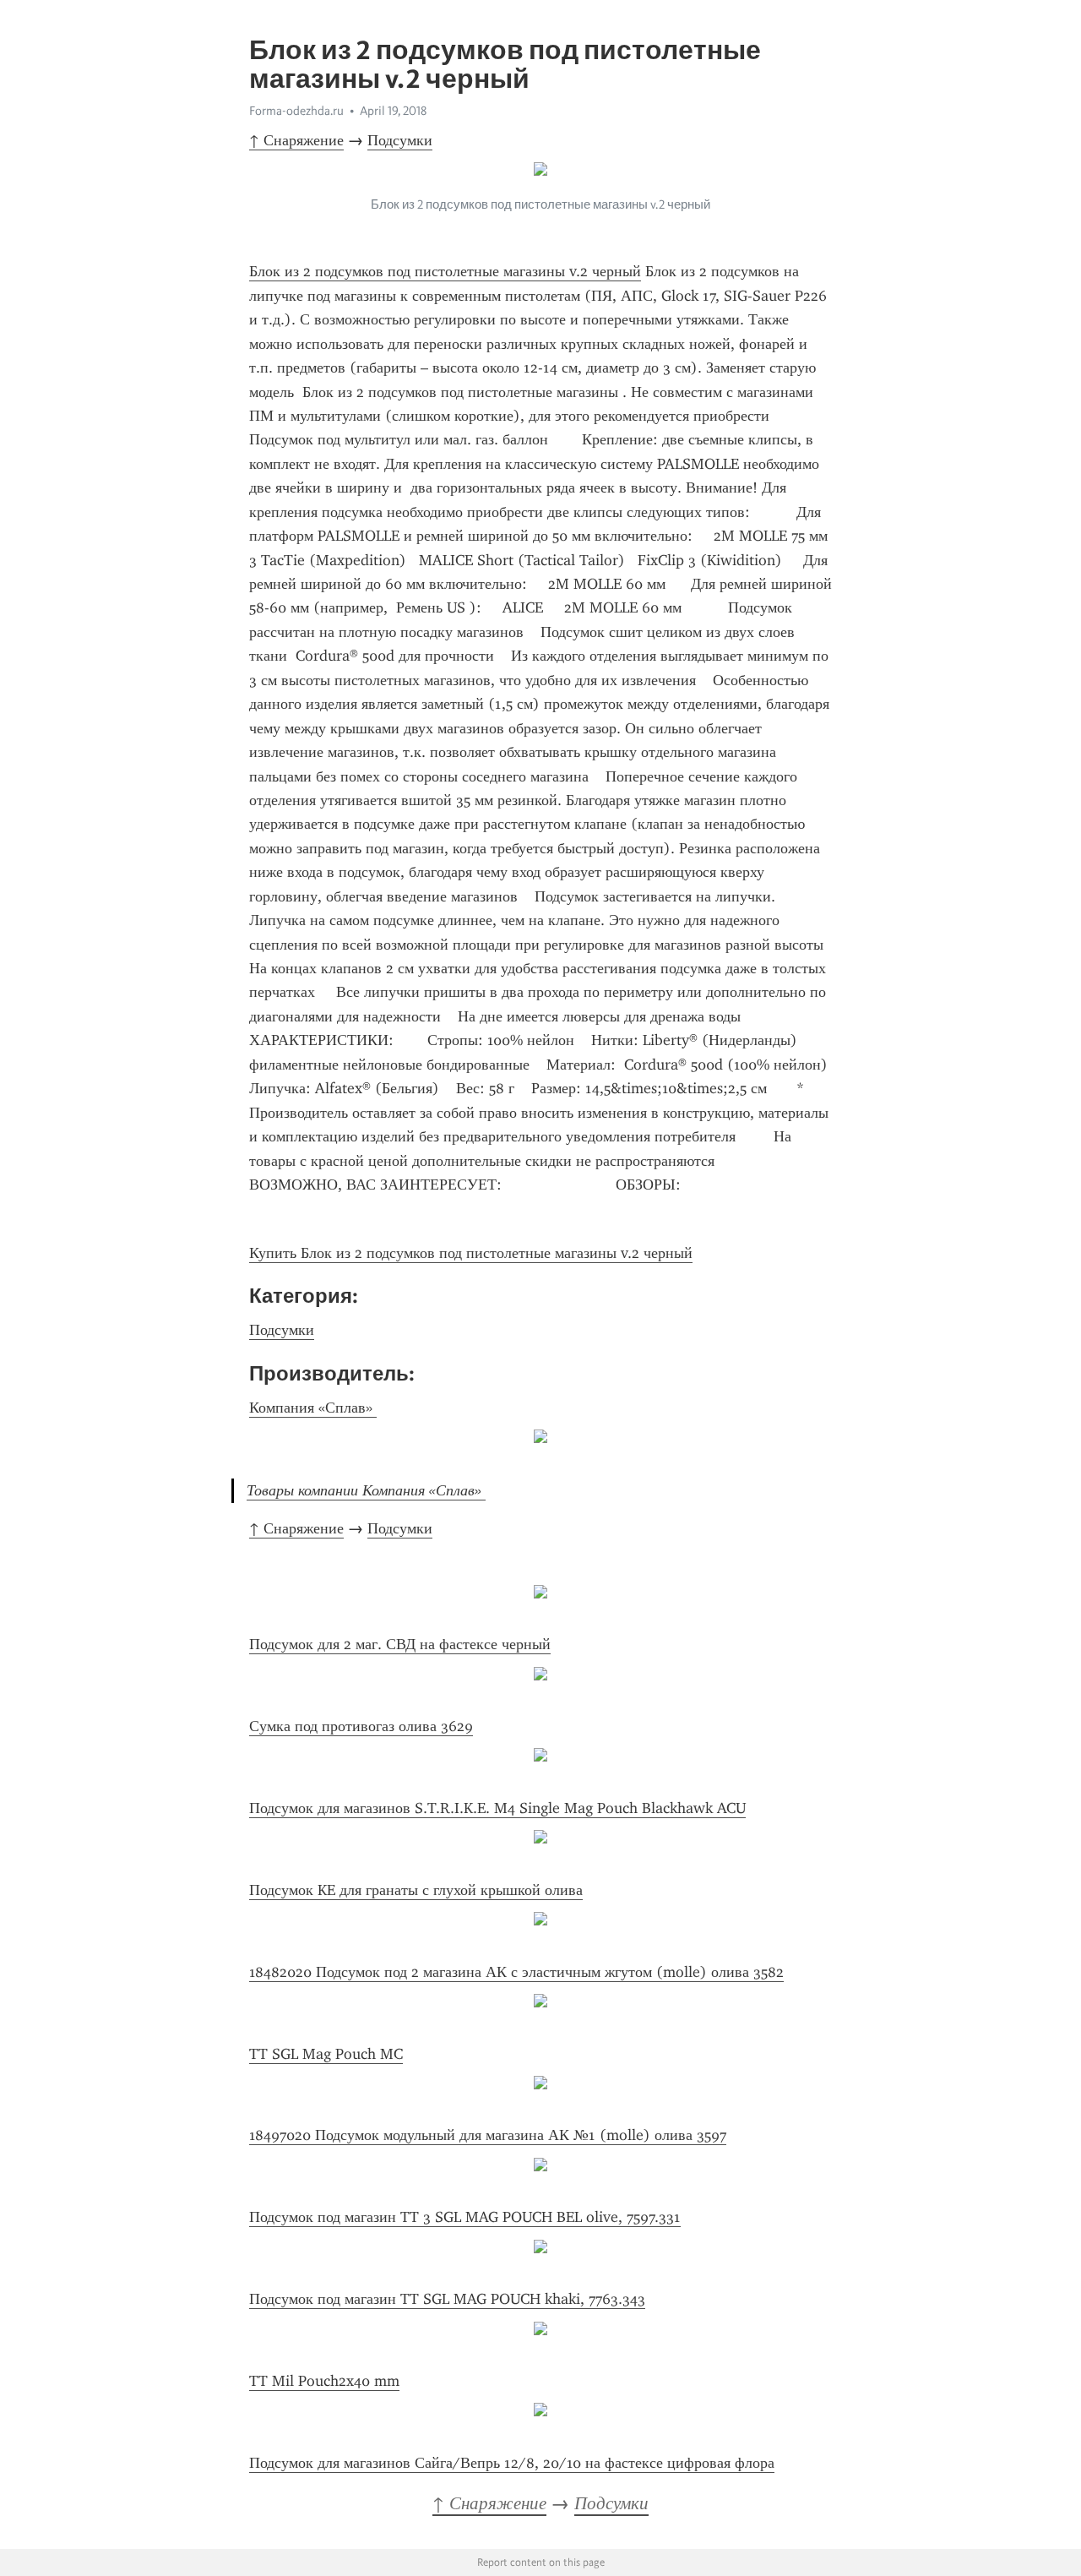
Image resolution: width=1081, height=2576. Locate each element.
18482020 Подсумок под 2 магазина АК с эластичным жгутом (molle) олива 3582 (516, 1972)
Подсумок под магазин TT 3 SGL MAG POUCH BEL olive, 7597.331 (465, 2217)
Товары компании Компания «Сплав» (366, 1490)
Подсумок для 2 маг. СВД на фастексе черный (400, 1644)
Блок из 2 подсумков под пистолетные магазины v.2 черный (445, 271)
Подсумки (400, 140)
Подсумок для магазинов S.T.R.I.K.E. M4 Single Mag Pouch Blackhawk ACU (497, 1808)
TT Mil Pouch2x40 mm (324, 2381)
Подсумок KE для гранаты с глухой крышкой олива (416, 1890)
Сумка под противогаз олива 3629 (361, 1726)
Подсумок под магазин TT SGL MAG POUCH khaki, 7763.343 (447, 2299)
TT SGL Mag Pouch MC (326, 2054)
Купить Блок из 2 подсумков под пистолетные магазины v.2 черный (471, 1253)
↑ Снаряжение (296, 140)
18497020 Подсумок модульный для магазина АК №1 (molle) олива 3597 (488, 2135)
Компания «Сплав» (313, 1408)
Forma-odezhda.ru (296, 111)
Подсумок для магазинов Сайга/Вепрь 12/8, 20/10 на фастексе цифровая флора (512, 2463)
